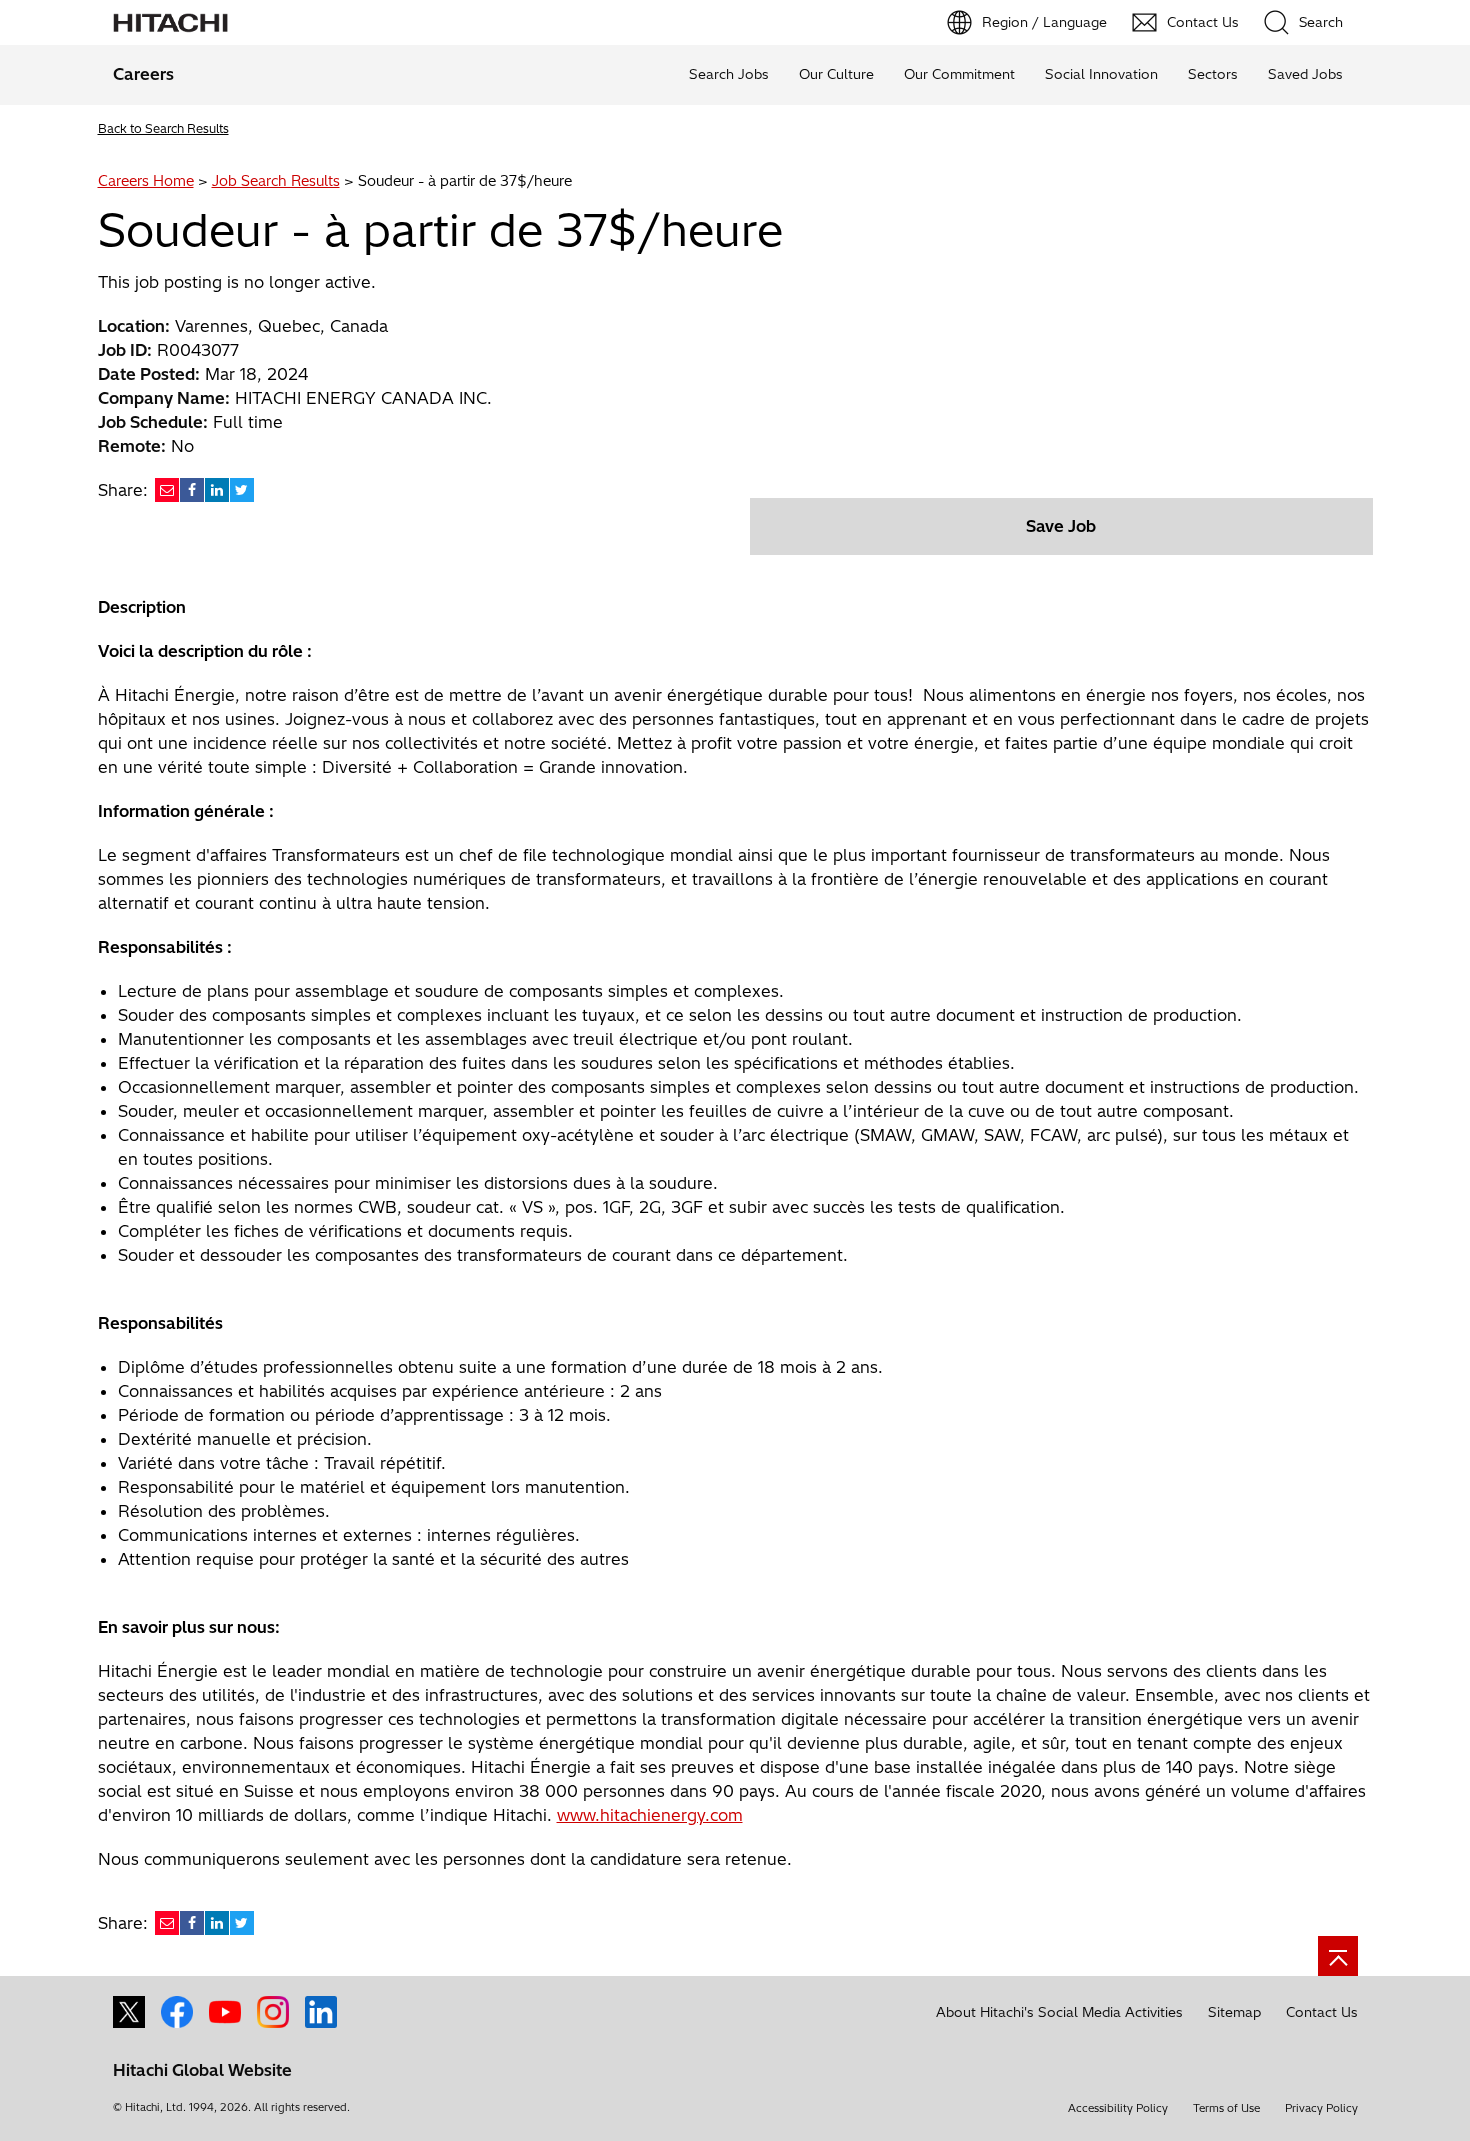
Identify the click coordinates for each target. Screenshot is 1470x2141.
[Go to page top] (1338, 1956)
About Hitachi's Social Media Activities (1059, 2012)
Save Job (1061, 526)
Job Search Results (276, 181)
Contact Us (1322, 2012)
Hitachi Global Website (202, 2070)
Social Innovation (1101, 74)
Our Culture (836, 74)
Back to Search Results (163, 128)
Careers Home (146, 181)
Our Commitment (959, 74)
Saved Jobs (1305, 74)
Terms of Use (1226, 2108)
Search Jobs (729, 74)
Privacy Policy (1321, 2108)
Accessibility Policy (1118, 2108)
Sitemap (1234, 2012)
